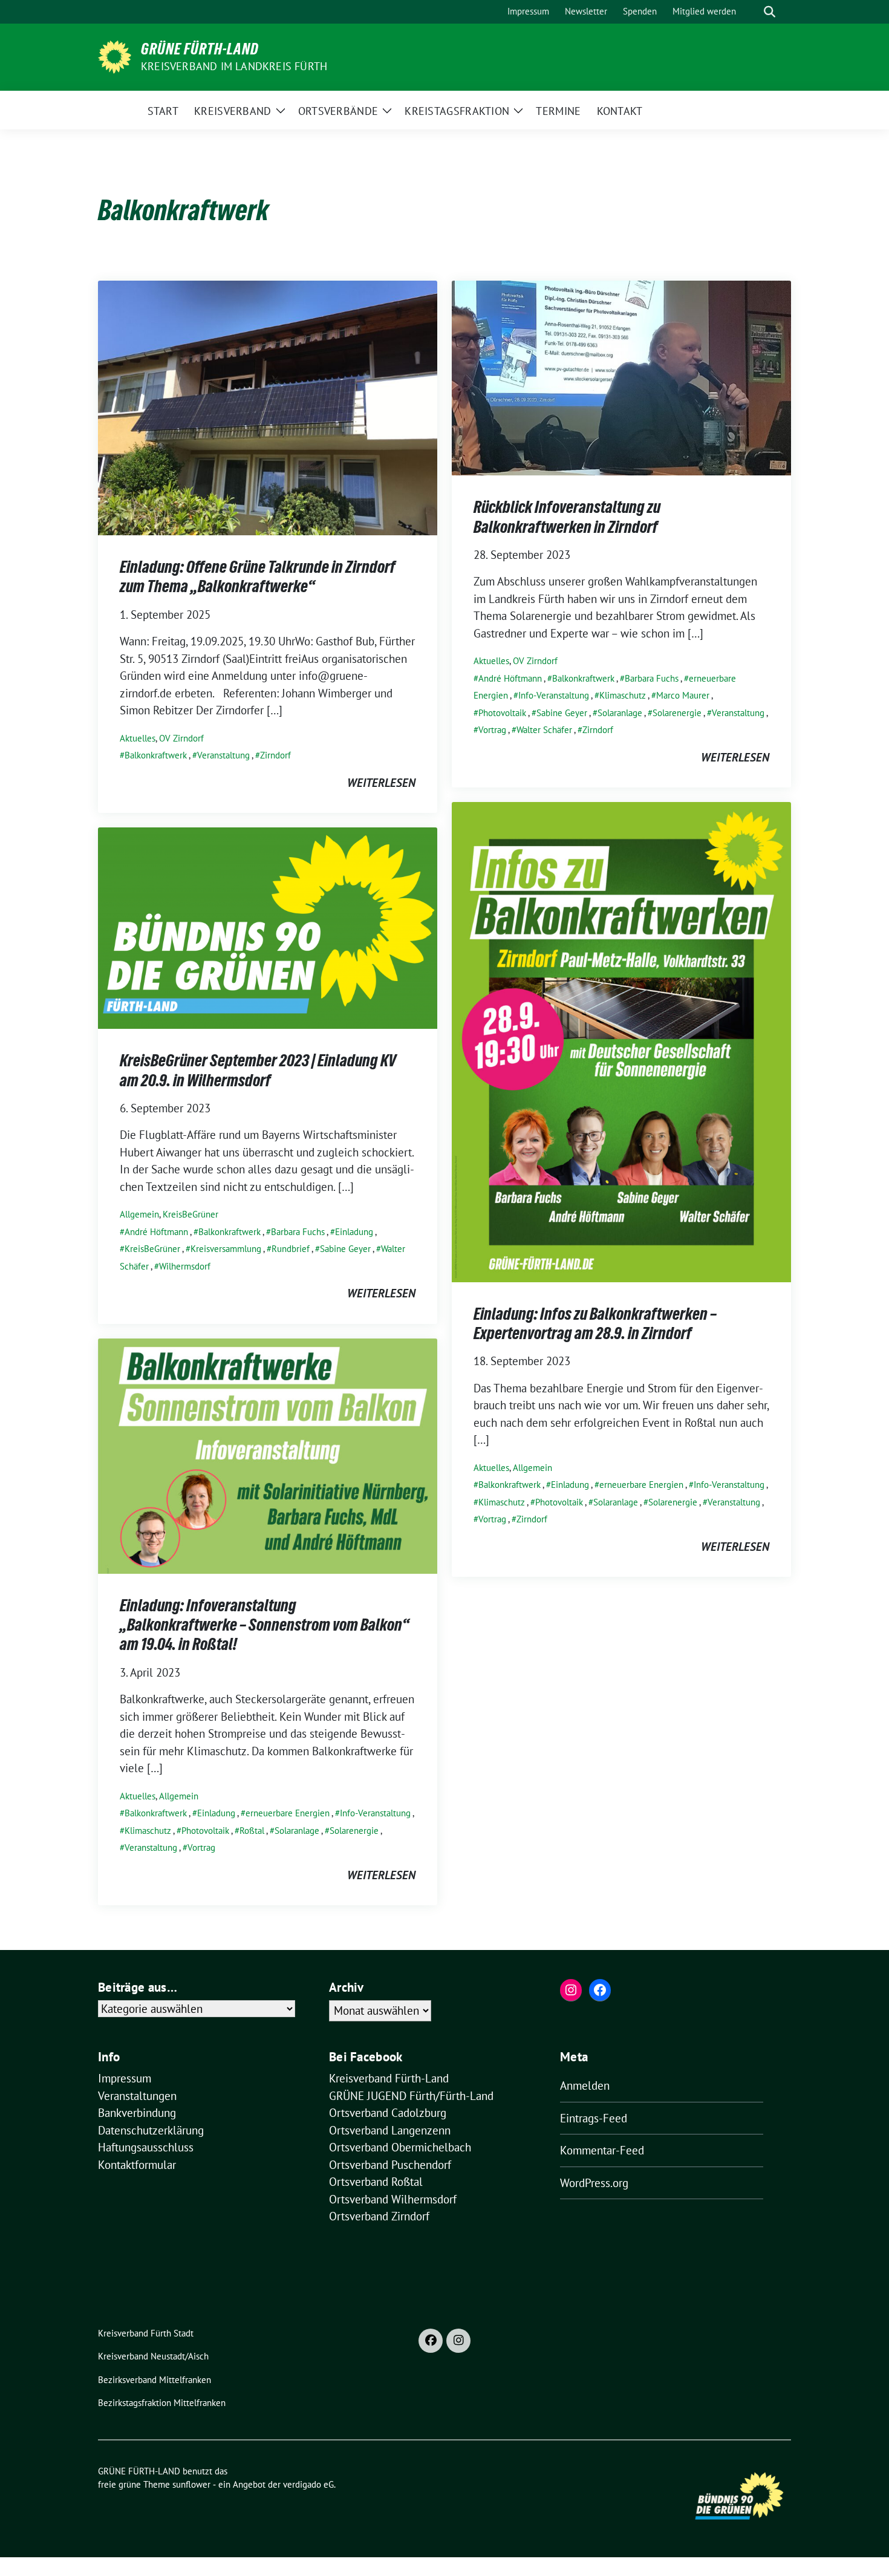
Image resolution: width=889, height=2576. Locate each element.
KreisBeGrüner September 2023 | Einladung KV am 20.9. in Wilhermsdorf (258, 1070)
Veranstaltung (223, 755)
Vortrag (492, 730)
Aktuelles (138, 738)
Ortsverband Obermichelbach (400, 2147)
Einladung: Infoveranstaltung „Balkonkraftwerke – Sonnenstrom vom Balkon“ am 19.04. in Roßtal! (265, 1625)
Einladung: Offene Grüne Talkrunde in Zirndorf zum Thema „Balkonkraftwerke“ (258, 576)
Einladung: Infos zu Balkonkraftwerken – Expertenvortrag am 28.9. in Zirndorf (595, 1323)
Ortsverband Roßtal (376, 2182)
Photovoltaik (502, 713)
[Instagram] (458, 2341)
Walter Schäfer (544, 730)
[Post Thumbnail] (268, 406)
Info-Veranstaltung (554, 695)
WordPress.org (594, 2183)
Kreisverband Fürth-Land (389, 2078)
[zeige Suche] (770, 12)
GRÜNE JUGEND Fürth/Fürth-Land (411, 2096)
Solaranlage (620, 713)
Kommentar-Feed (602, 2150)
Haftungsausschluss (146, 2147)
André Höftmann (510, 678)
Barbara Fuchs (652, 678)
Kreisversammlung (226, 1249)
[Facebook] (431, 2341)
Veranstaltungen (137, 2096)
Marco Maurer (683, 695)
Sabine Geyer (562, 713)
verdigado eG (308, 2484)
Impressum (125, 2078)
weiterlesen (381, 783)
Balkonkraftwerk (156, 755)
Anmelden (585, 2085)
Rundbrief (291, 1249)
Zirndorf (275, 755)
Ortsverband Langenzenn (390, 2130)
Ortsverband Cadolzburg (388, 2113)
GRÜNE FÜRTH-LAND (200, 49)
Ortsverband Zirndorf (379, 2216)
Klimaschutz (623, 695)
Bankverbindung (137, 2113)
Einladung (570, 1485)
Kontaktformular (137, 2165)
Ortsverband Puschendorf (390, 2165)
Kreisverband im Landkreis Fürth (234, 66)
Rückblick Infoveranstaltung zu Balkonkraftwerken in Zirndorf (567, 517)
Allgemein (532, 1468)
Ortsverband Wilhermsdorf (393, 2199)
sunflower (191, 2484)
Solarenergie (677, 713)
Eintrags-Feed (594, 2118)
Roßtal (252, 1831)
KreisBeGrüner (190, 1214)
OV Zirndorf (181, 738)
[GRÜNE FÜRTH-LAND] (115, 56)
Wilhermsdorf (185, 1266)
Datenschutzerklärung (151, 2130)
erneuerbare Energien (641, 1485)
